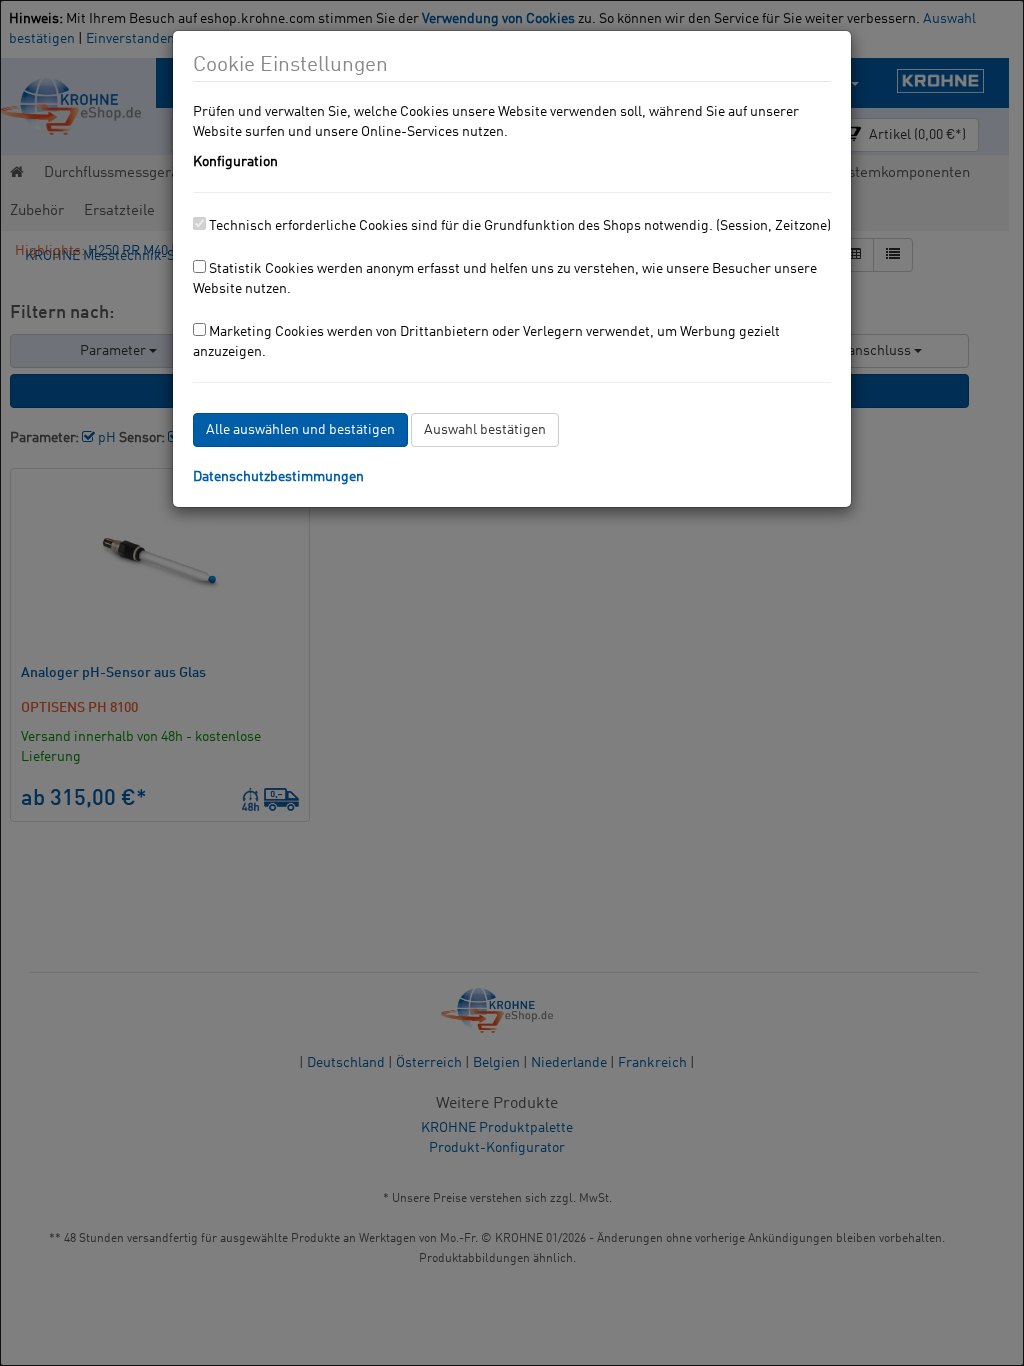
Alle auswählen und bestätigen (300, 430)
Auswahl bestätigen (485, 430)
